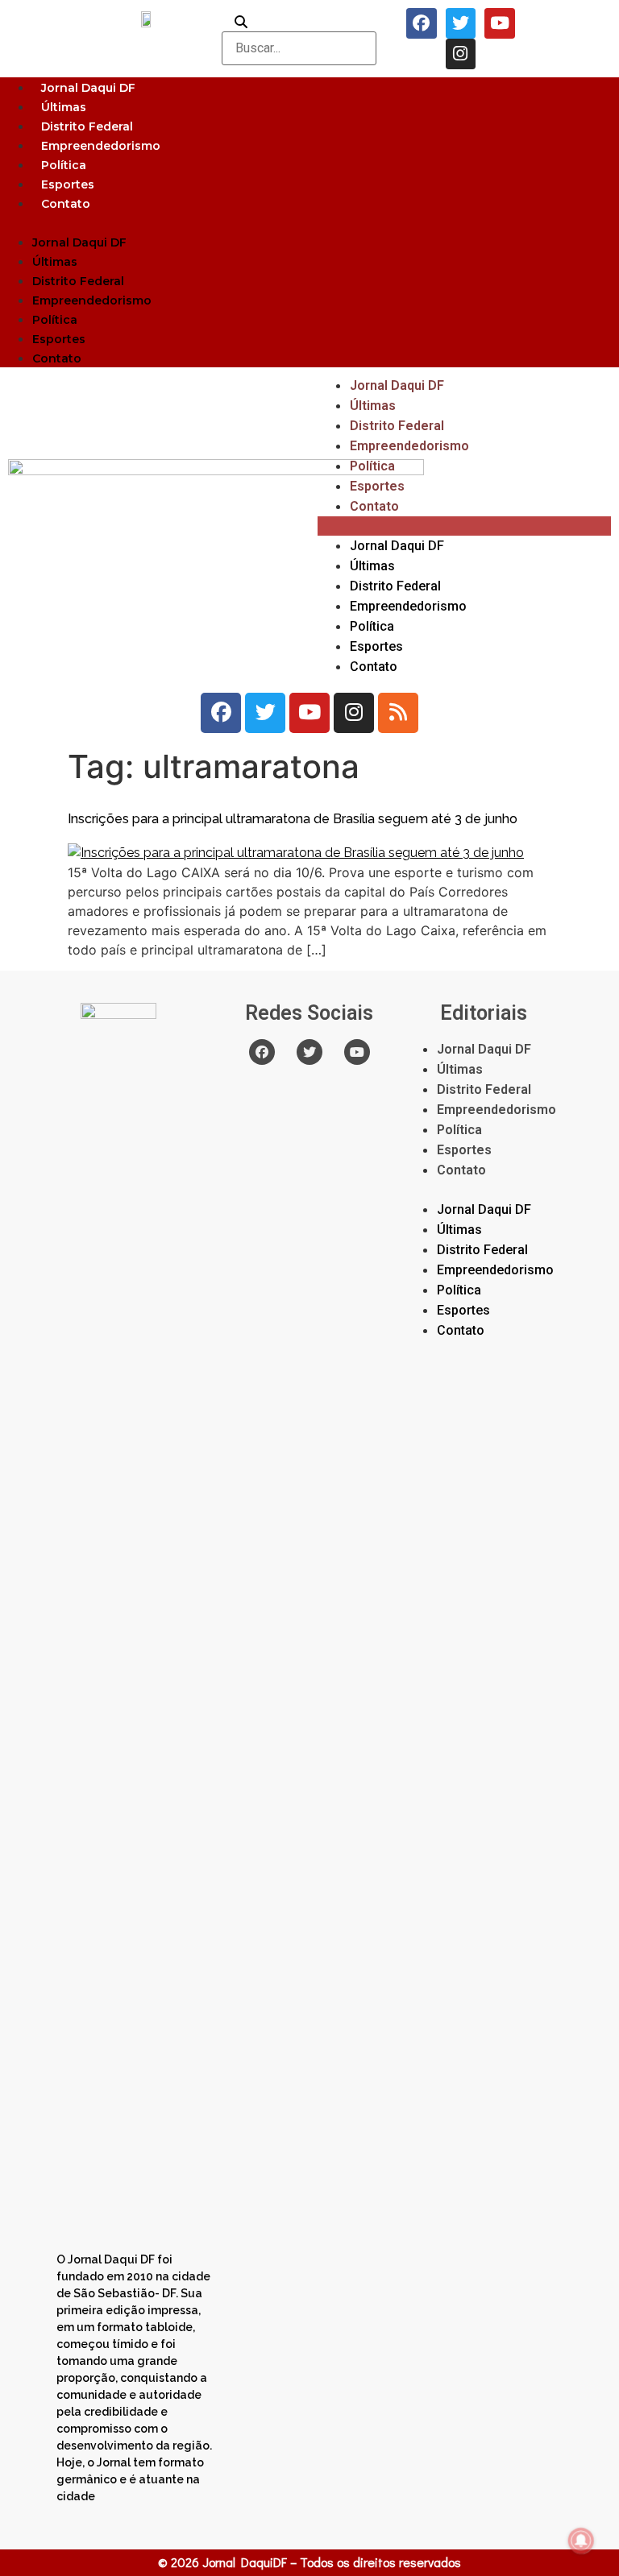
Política (64, 165)
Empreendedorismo (101, 146)
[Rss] (398, 713)
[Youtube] (500, 23)
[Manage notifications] (581, 2541)
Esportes (68, 184)
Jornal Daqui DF (88, 88)
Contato (66, 204)
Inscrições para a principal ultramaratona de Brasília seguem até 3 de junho (293, 819)
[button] (309, 222)
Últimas (64, 107)
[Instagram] (461, 54)
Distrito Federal (87, 126)
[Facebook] (422, 23)
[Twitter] (461, 23)
